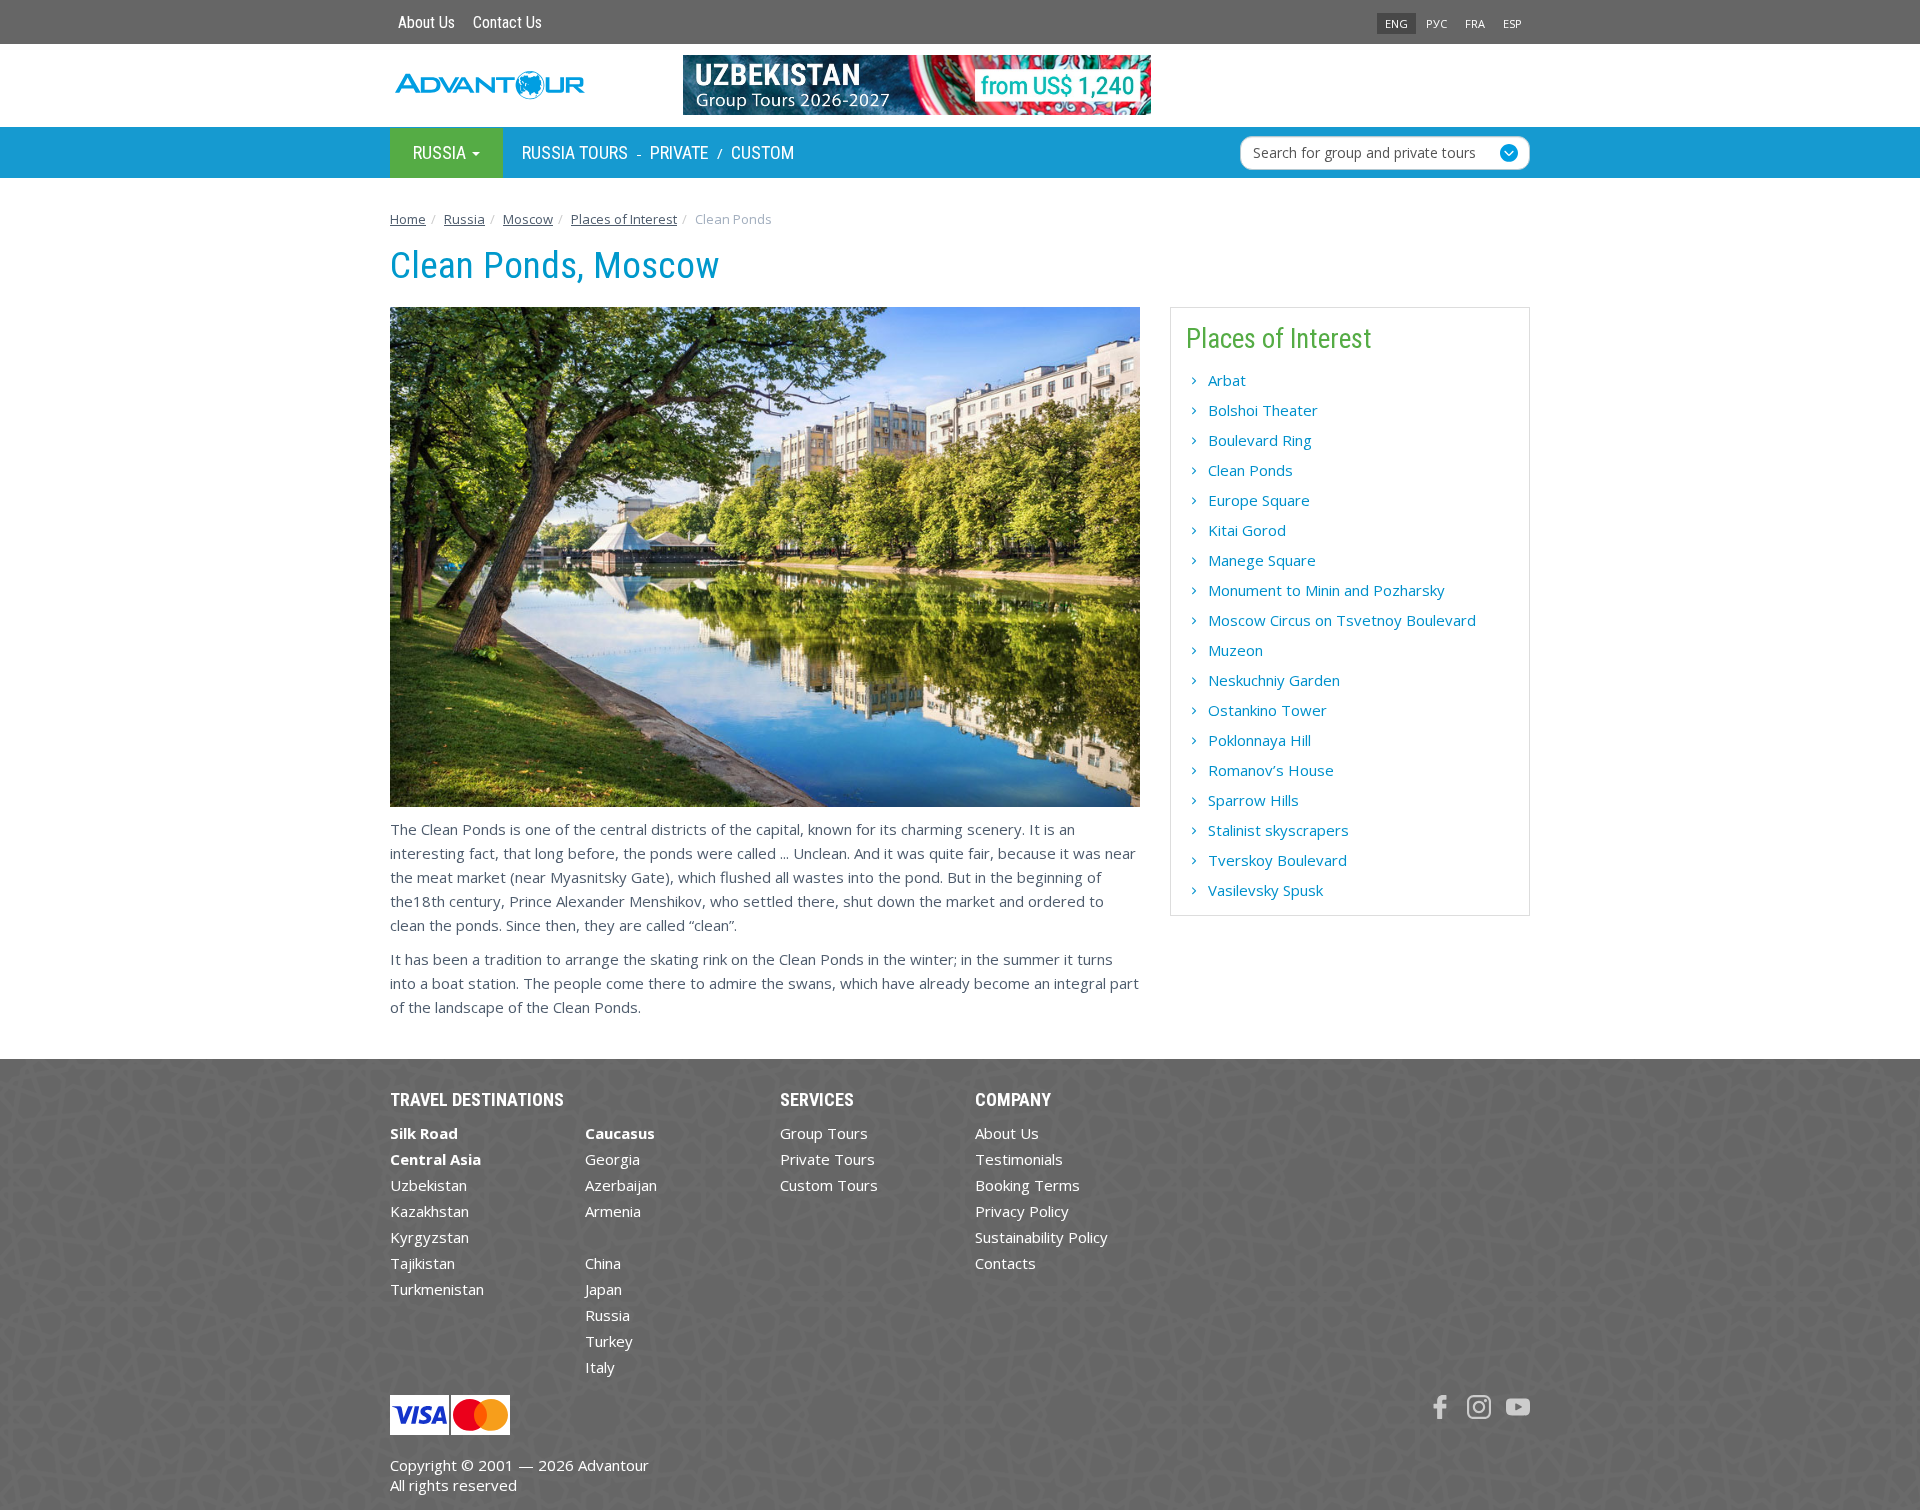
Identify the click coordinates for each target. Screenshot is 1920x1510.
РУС (1436, 23)
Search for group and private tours (1364, 151)
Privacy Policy (1022, 1211)
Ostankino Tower (1267, 710)
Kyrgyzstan (429, 1237)
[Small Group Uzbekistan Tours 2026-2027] (960, 85)
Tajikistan (422, 1263)
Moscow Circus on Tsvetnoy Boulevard (1342, 620)
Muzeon (1235, 650)
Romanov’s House (1271, 770)
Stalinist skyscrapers (1278, 830)
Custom (762, 152)
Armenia (613, 1211)
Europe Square (1259, 500)
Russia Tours (575, 152)
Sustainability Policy (1041, 1237)
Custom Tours (829, 1185)
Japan (603, 1289)
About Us (426, 22)
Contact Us (507, 22)
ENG (1396, 23)
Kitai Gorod (1247, 530)
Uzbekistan (428, 1185)
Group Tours (824, 1133)
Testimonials (1019, 1159)
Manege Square (1262, 560)
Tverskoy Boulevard (1277, 860)
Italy (600, 1367)
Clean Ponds (1250, 470)
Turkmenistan (437, 1289)
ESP (1512, 23)
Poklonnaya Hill (1259, 740)
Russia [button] (441, 151)
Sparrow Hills (1253, 800)
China (603, 1263)
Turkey (609, 1341)
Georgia (612, 1159)
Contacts (1005, 1263)
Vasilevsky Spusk (1265, 890)
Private (679, 152)
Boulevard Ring (1260, 440)
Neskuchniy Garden (1274, 680)
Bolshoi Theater (1263, 410)
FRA (1475, 23)
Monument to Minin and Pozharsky (1326, 590)
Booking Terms (1027, 1185)
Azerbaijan (621, 1185)
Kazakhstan (429, 1211)
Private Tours (827, 1159)
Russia (607, 1315)
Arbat (1227, 380)
